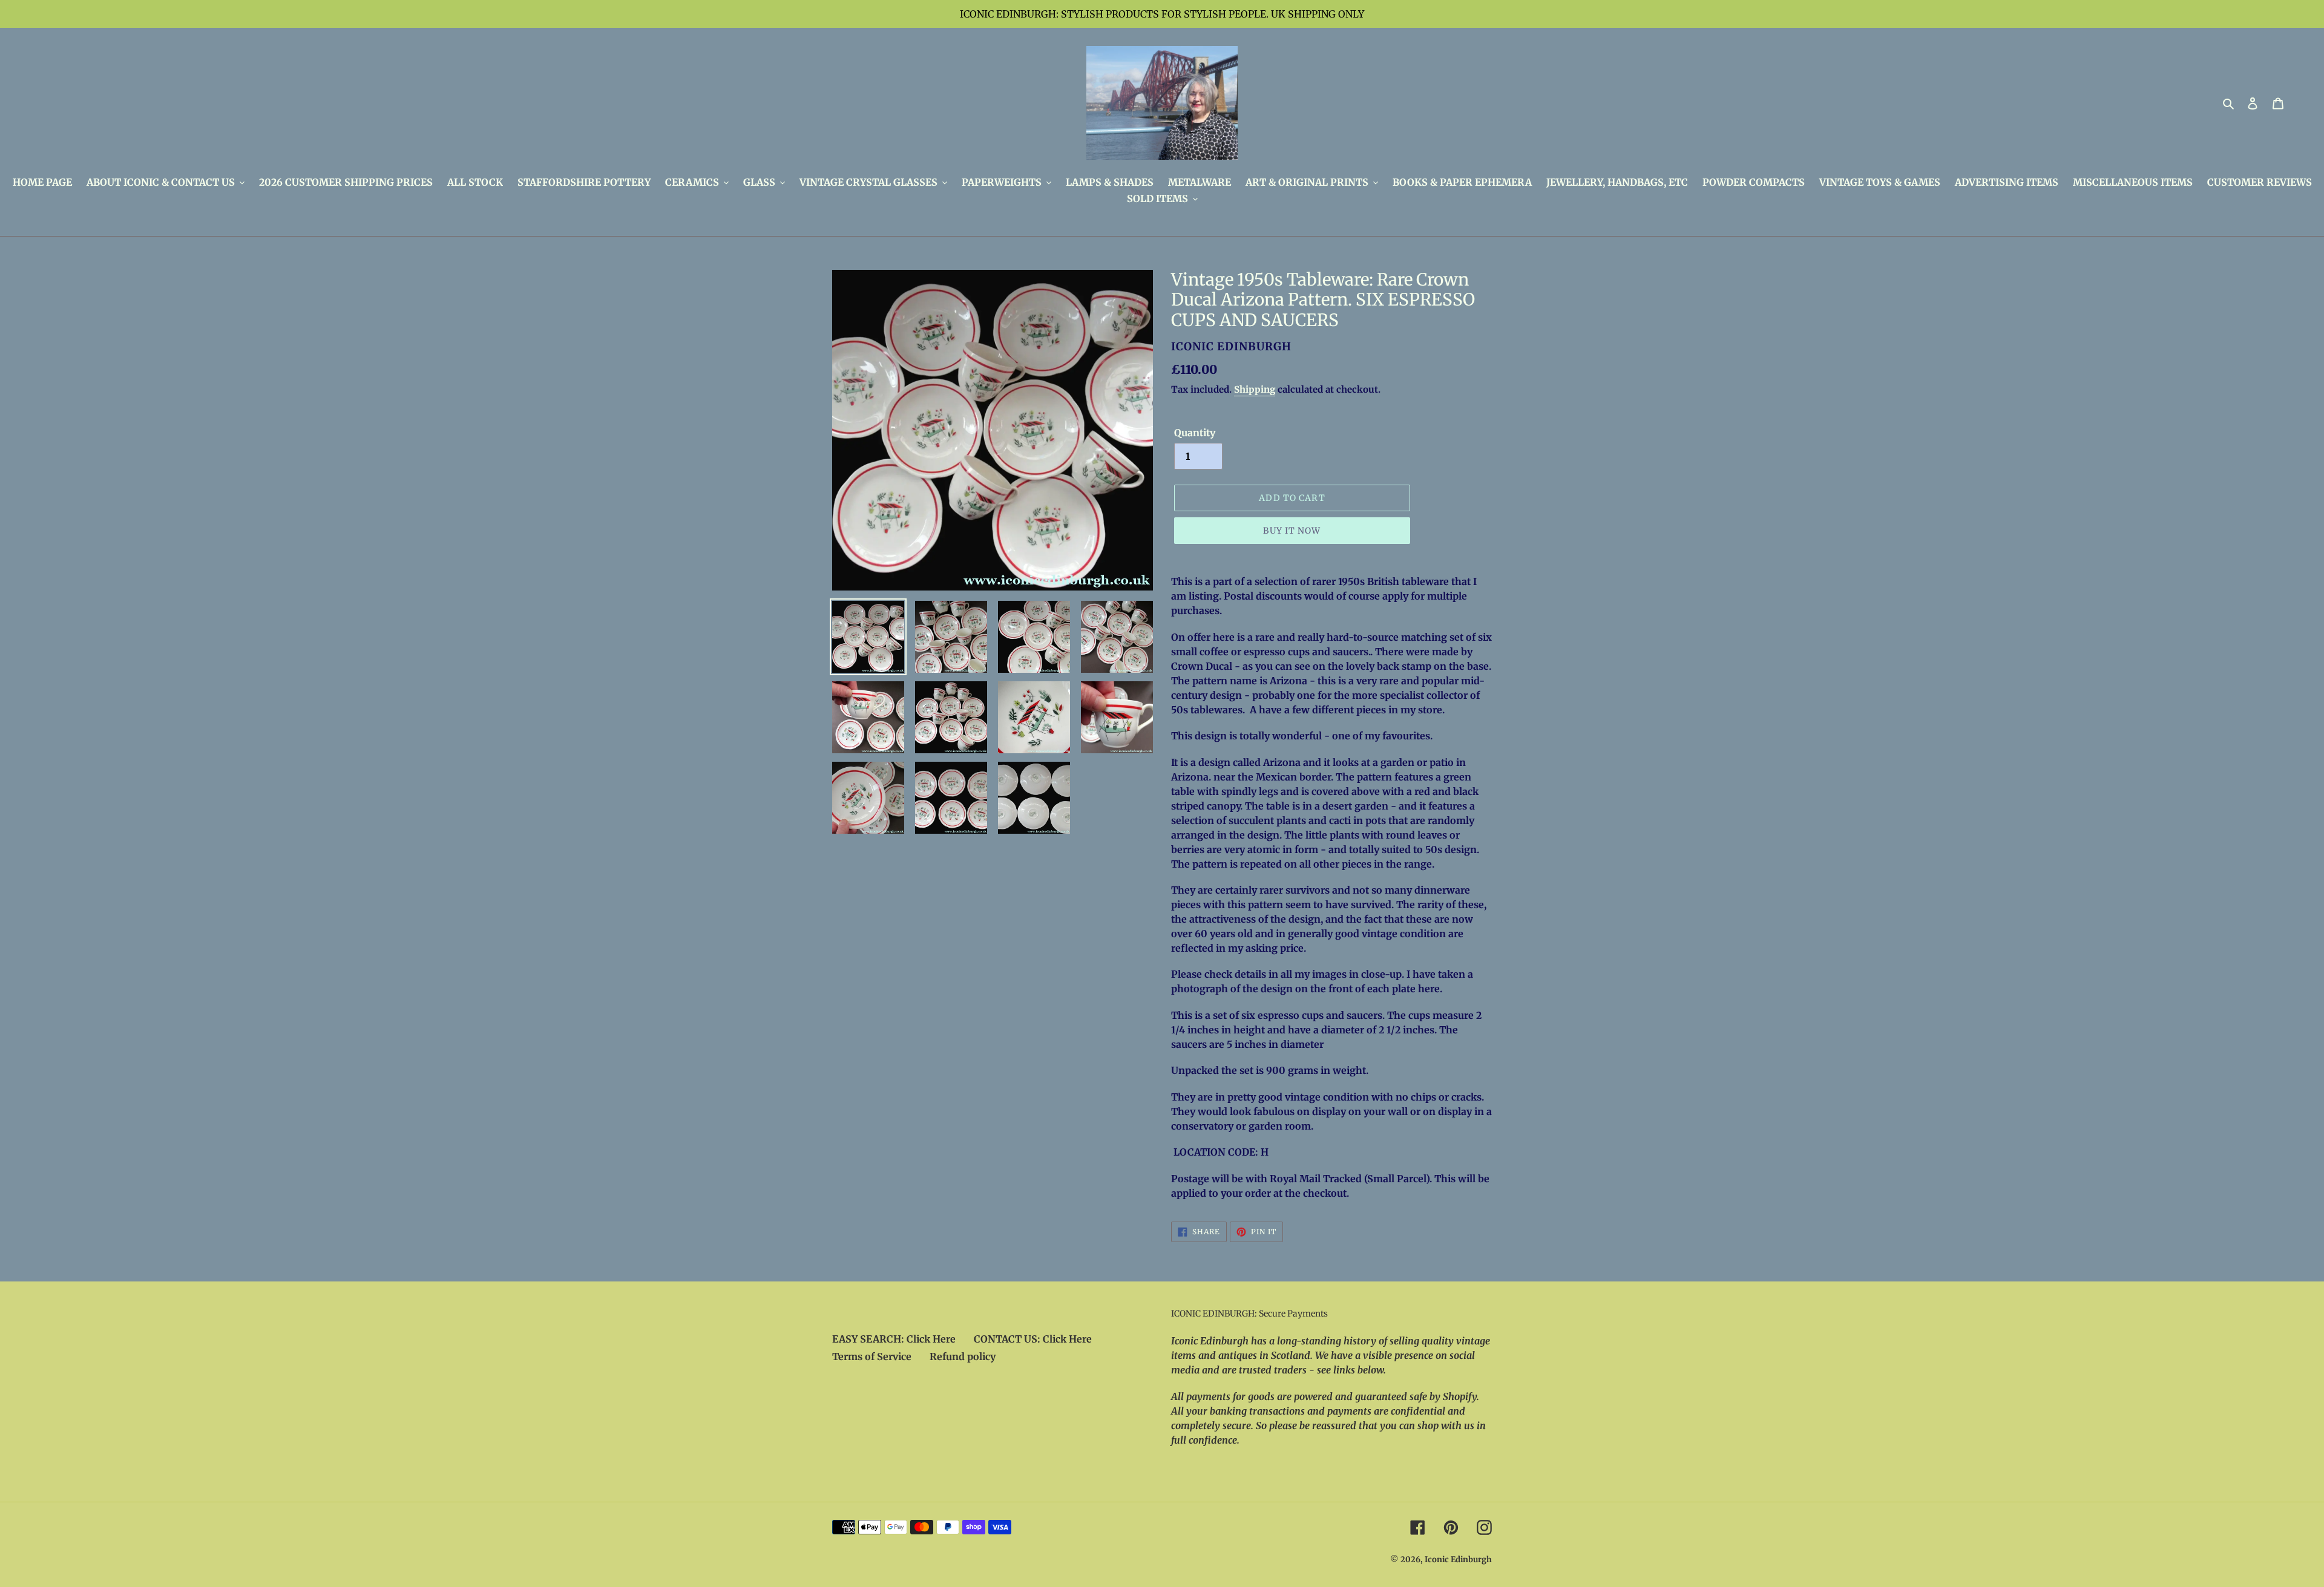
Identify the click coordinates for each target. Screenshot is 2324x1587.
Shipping (1255, 389)
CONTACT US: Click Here (1033, 1339)
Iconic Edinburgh (1458, 1559)
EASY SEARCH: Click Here (894, 1339)
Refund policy (963, 1356)
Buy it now (1292, 531)
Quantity (1195, 433)
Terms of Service (872, 1356)
